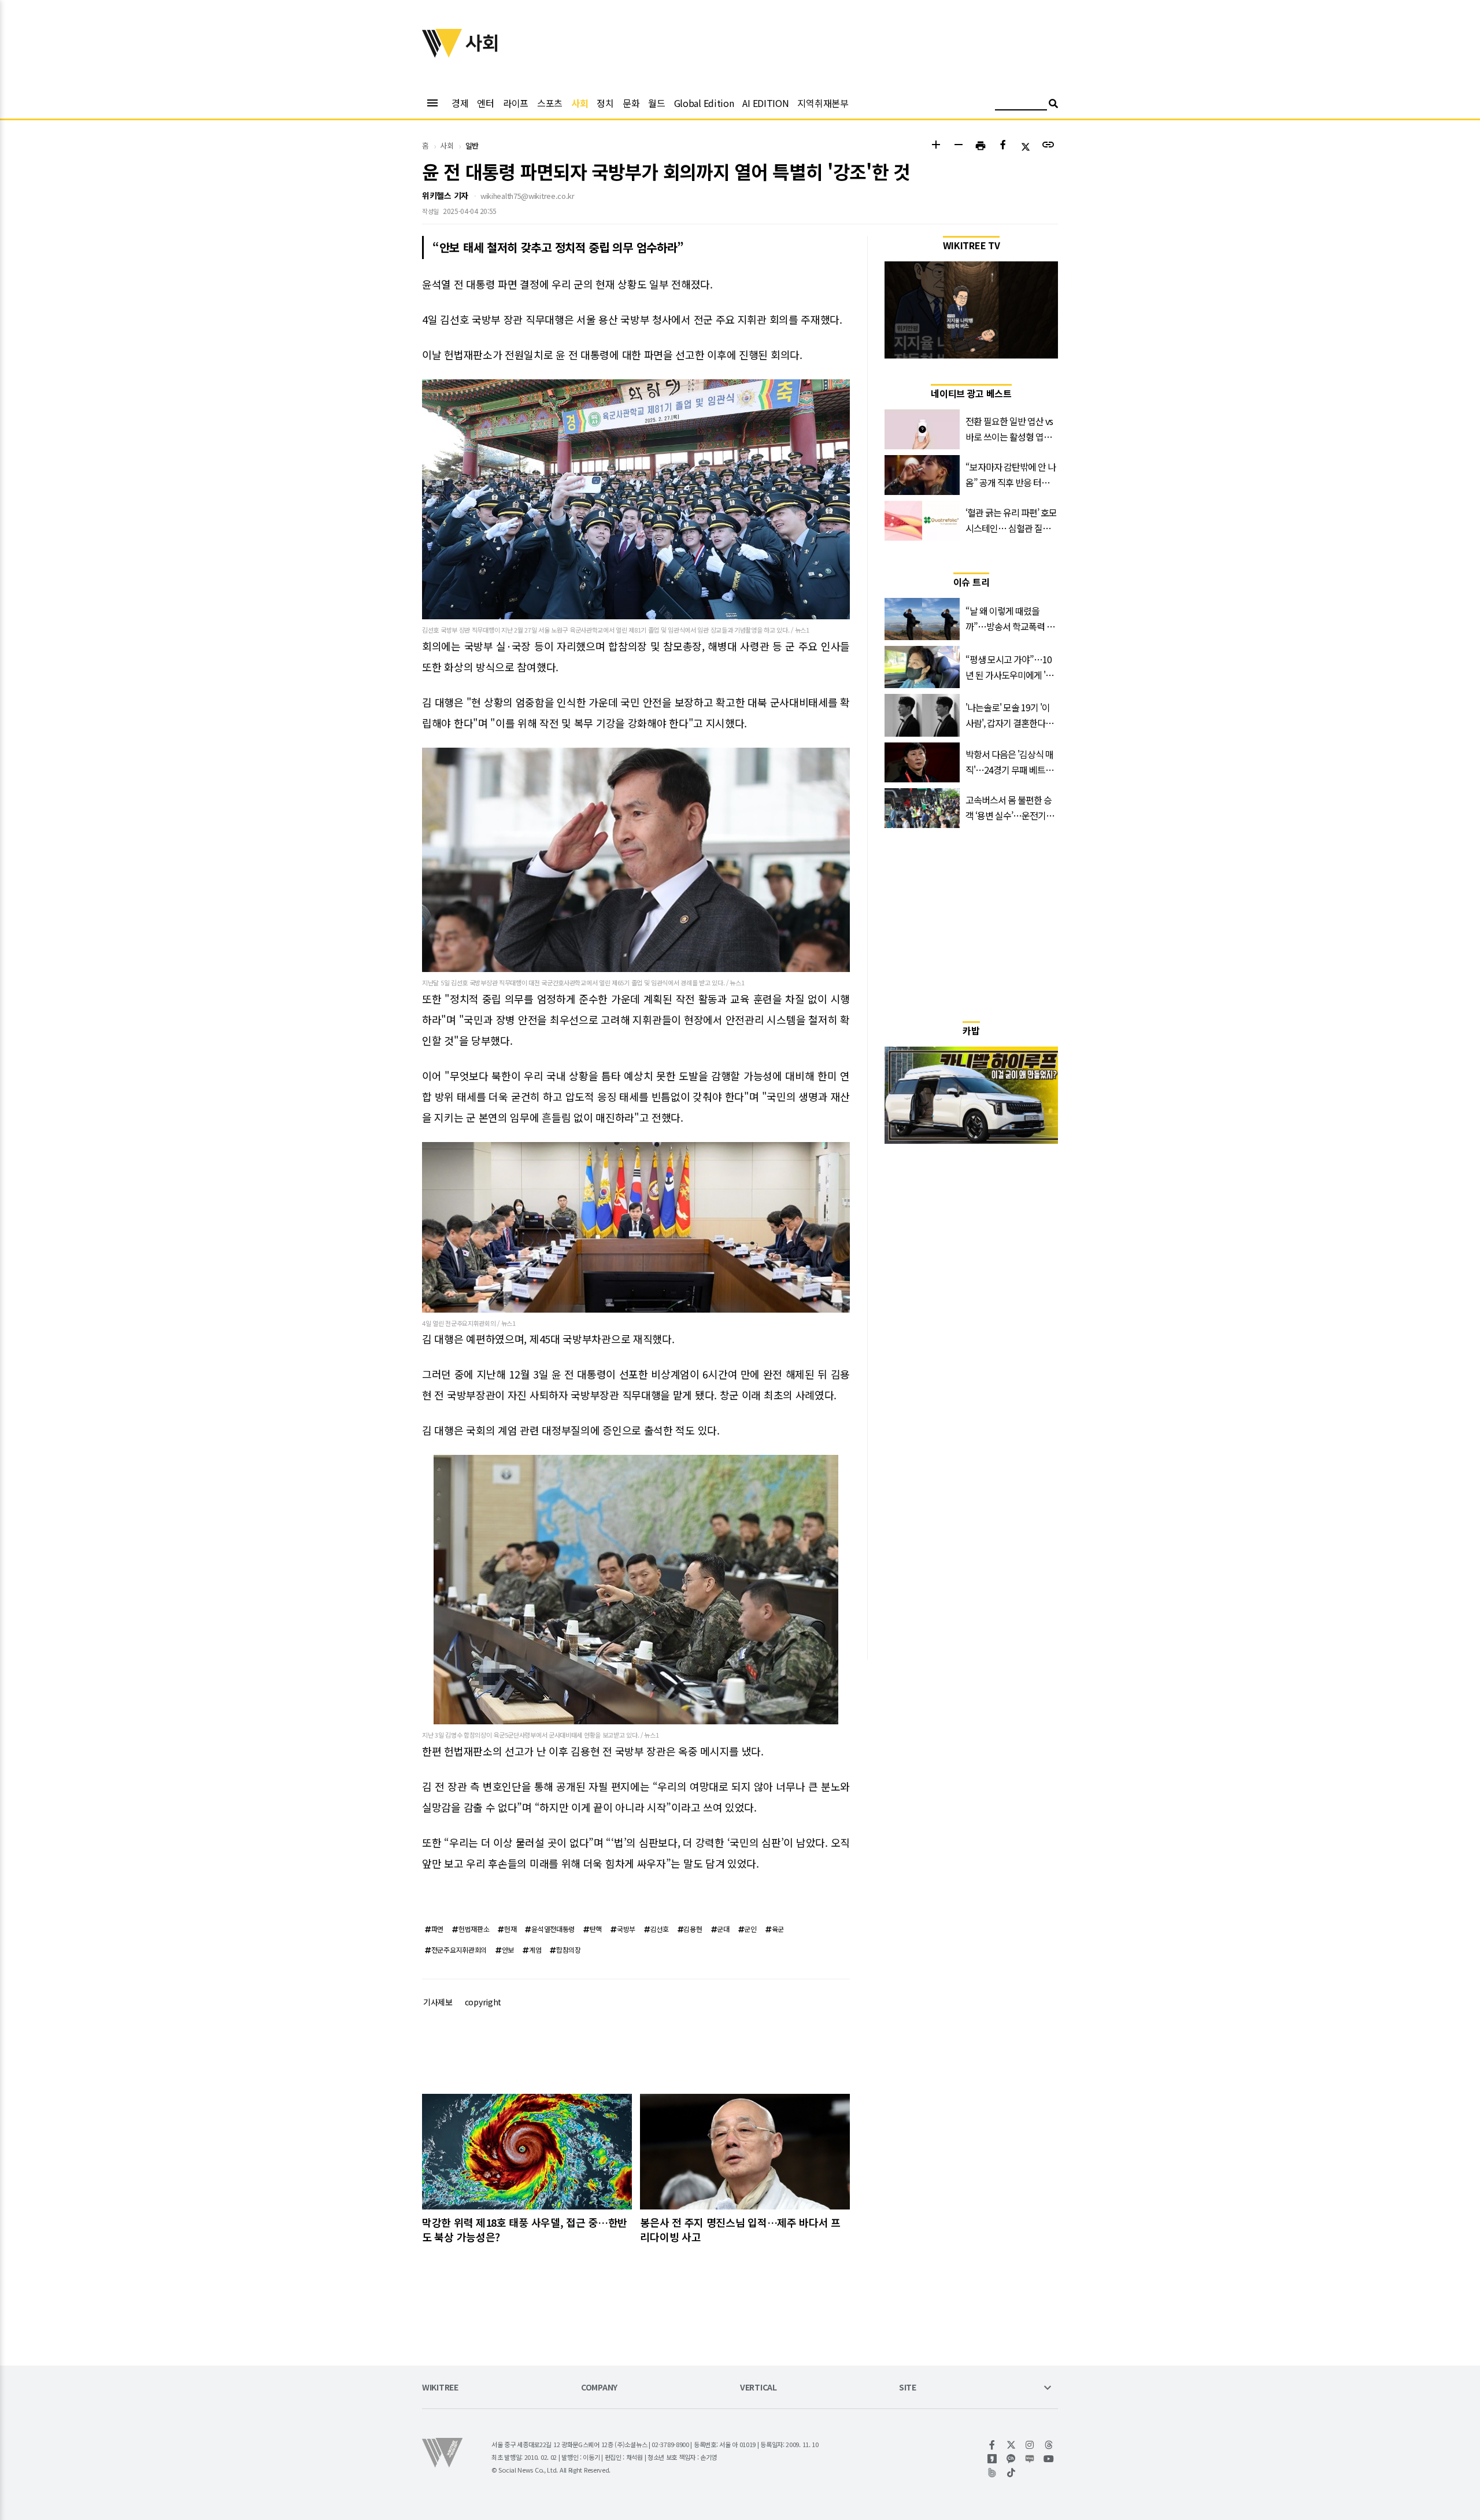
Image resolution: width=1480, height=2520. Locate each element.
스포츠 (550, 103)
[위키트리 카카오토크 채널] (1011, 2459)
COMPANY (599, 2388)
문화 (631, 103)
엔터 (485, 103)
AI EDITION (765, 103)
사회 (580, 103)
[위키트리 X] (1011, 2445)
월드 (656, 103)
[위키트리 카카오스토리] (992, 2459)
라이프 (516, 103)
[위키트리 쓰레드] (1049, 2445)
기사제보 (438, 2002)
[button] (936, 146)
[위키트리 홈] (442, 54)
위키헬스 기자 (445, 195)
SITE (908, 2388)
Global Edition (704, 103)
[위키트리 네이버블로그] (1030, 2459)
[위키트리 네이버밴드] (992, 2473)
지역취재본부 (823, 103)
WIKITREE (440, 2388)
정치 (605, 103)
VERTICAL (758, 2388)
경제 (460, 103)
